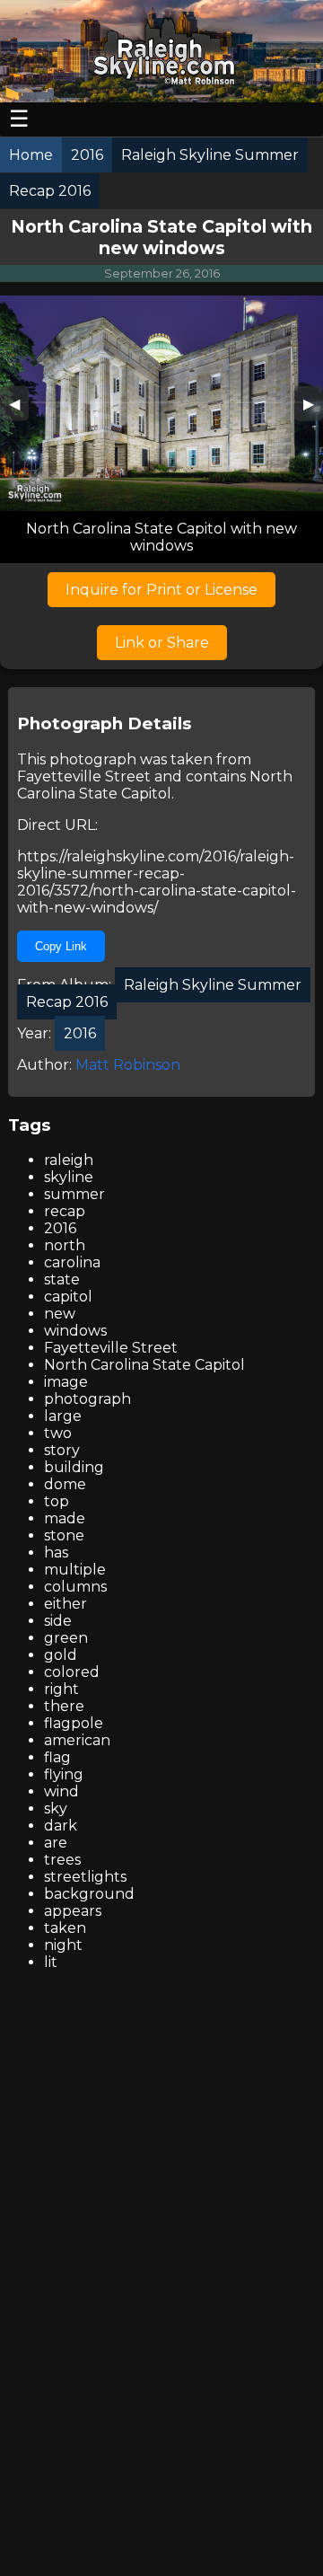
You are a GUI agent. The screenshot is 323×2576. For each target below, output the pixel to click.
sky (56, 1808)
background (89, 1894)
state (62, 1279)
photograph (87, 1399)
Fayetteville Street (84, 776)
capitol (68, 1297)
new (60, 1314)
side (58, 1621)
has (56, 1553)
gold (61, 1655)
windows (75, 1331)
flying (64, 1774)
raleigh (69, 1160)
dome (65, 1484)
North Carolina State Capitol (155, 785)
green (66, 1638)
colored (72, 1672)
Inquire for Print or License (161, 590)
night (63, 1945)
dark (61, 1826)
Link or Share (162, 643)
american (77, 1740)
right (61, 1689)
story (62, 1450)
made (65, 1518)
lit (51, 1962)
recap (65, 1211)
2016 (60, 1228)
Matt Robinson (128, 1065)
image (66, 1382)
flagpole (74, 1723)
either (65, 1604)
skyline (69, 1177)
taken (65, 1928)
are (56, 1843)
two (58, 1433)
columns (75, 1587)
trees (62, 1860)
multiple (75, 1570)
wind (61, 1791)
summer (74, 1194)
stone (64, 1535)
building (74, 1467)
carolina (72, 1262)
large (63, 1416)
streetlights (85, 1877)
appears (73, 1911)
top (57, 1501)
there (64, 1706)
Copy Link (61, 946)
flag (57, 1757)
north (65, 1245)
